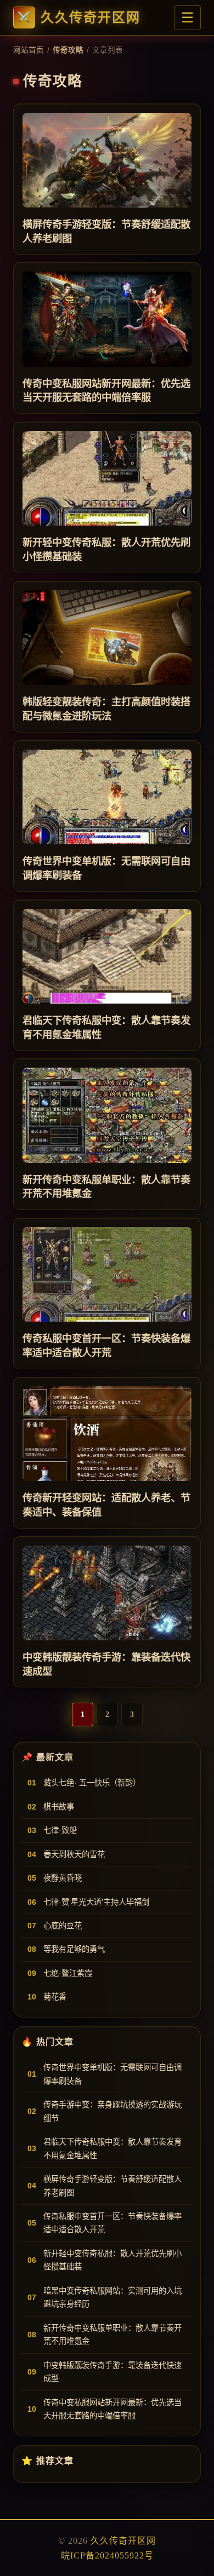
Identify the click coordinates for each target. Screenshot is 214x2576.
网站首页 (29, 50)
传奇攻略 (68, 50)
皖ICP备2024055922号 (107, 2555)
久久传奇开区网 (91, 18)
